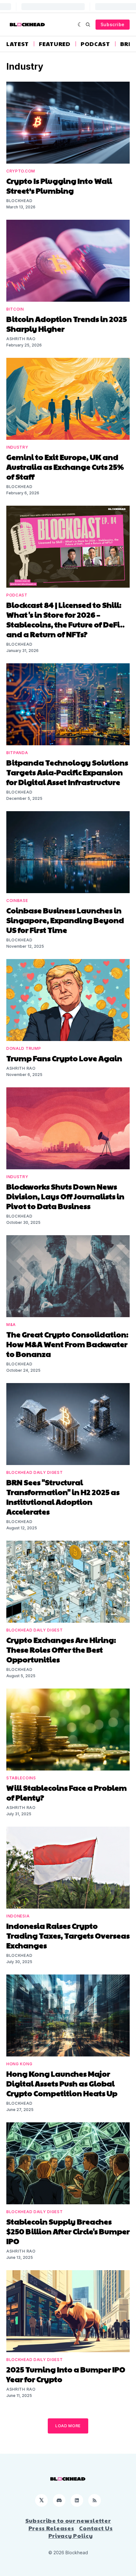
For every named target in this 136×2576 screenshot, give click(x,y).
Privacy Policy (71, 2536)
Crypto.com (21, 171)
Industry (17, 447)
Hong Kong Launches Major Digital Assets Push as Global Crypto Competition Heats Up (62, 2083)
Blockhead (19, 201)
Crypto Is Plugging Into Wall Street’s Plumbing (59, 186)
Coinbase (17, 901)
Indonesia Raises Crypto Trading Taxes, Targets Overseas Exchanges (68, 1935)
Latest (18, 44)
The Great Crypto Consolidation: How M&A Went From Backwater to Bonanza (67, 1344)
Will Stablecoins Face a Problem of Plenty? (67, 1792)
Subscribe (113, 24)
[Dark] (80, 25)
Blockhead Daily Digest (34, 1472)
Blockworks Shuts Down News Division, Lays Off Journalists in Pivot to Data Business (65, 1196)
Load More (68, 2426)
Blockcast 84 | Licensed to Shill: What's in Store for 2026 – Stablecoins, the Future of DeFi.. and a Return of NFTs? (65, 619)
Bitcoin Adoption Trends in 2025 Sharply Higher (67, 324)
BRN (127, 44)
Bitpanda (17, 753)
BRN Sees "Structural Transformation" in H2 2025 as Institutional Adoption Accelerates (63, 1497)
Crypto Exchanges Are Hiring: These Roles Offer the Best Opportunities (61, 1649)
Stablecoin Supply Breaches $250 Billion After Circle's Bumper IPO (68, 2231)
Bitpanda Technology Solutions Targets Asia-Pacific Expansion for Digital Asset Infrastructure (67, 772)
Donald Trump (24, 1048)
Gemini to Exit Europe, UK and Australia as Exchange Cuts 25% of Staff (65, 467)
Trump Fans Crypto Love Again (64, 1058)
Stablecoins (21, 1778)
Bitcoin (15, 309)
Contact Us (96, 2528)
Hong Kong (19, 2064)
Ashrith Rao (21, 339)
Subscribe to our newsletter (68, 2521)
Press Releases (51, 2528)
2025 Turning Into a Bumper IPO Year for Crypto (66, 2374)
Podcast (95, 44)
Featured (55, 44)
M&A (11, 1325)
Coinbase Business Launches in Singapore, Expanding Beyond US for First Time (65, 920)
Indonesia (18, 1916)
